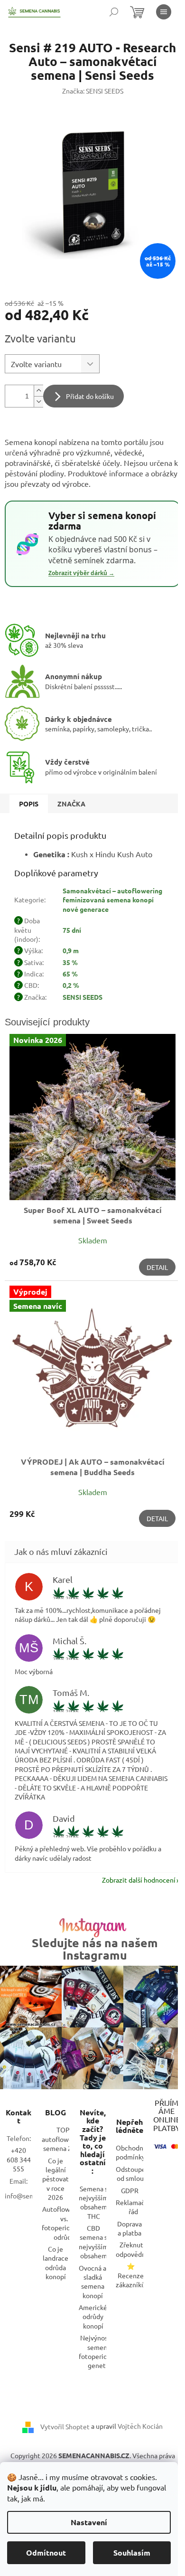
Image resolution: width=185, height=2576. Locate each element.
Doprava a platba (129, 2228)
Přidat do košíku (90, 396)
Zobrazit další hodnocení (139, 1880)
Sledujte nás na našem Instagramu (95, 1949)
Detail (157, 1267)
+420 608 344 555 (19, 2159)
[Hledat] (114, 12)
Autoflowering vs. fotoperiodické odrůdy (64, 2223)
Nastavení (89, 2522)
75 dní (72, 930)
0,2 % (71, 985)
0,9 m (71, 950)
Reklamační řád (133, 2207)
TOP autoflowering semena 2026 (63, 2139)
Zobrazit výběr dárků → (81, 573)
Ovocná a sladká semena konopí (92, 2282)
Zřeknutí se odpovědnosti (136, 2249)
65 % (70, 974)
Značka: (93, 91)
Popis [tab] (29, 804)
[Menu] (164, 12)
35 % (70, 962)
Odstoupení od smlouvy (134, 2173)
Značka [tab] (71, 804)
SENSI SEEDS (83, 997)
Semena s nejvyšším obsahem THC (93, 2202)
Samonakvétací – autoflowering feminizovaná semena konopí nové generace (112, 900)
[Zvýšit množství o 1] (38, 391)
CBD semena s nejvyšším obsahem (93, 2242)
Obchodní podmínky (130, 2152)
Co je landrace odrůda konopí (55, 2263)
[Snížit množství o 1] (38, 402)
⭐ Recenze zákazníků (130, 2275)
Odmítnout (46, 2552)
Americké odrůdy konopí (93, 2316)
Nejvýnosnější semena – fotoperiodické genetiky (101, 2351)
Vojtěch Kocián (140, 2426)
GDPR (130, 2190)
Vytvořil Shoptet (65, 2426)
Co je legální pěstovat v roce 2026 (55, 2179)
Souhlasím (132, 2552)
